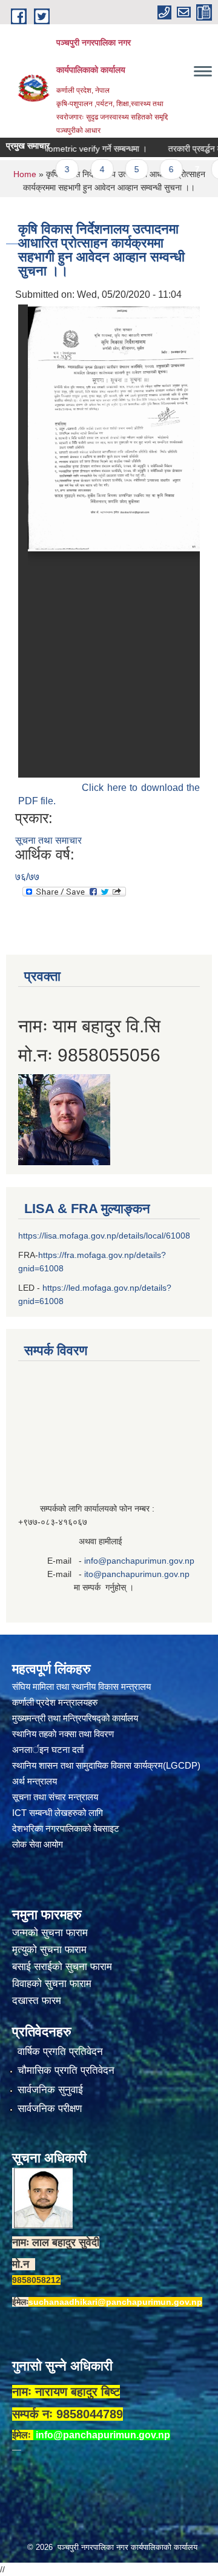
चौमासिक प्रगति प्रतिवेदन (66, 2070)
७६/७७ (27, 877)
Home (25, 174)
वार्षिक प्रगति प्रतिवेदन (60, 2052)
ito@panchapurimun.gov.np (137, 1574)
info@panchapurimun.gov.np (139, 1561)
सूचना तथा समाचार (48, 840)
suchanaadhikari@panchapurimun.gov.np (115, 2302)
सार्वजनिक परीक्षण (50, 2109)
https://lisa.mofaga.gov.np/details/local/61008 (104, 1236)
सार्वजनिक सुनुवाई (50, 2090)
